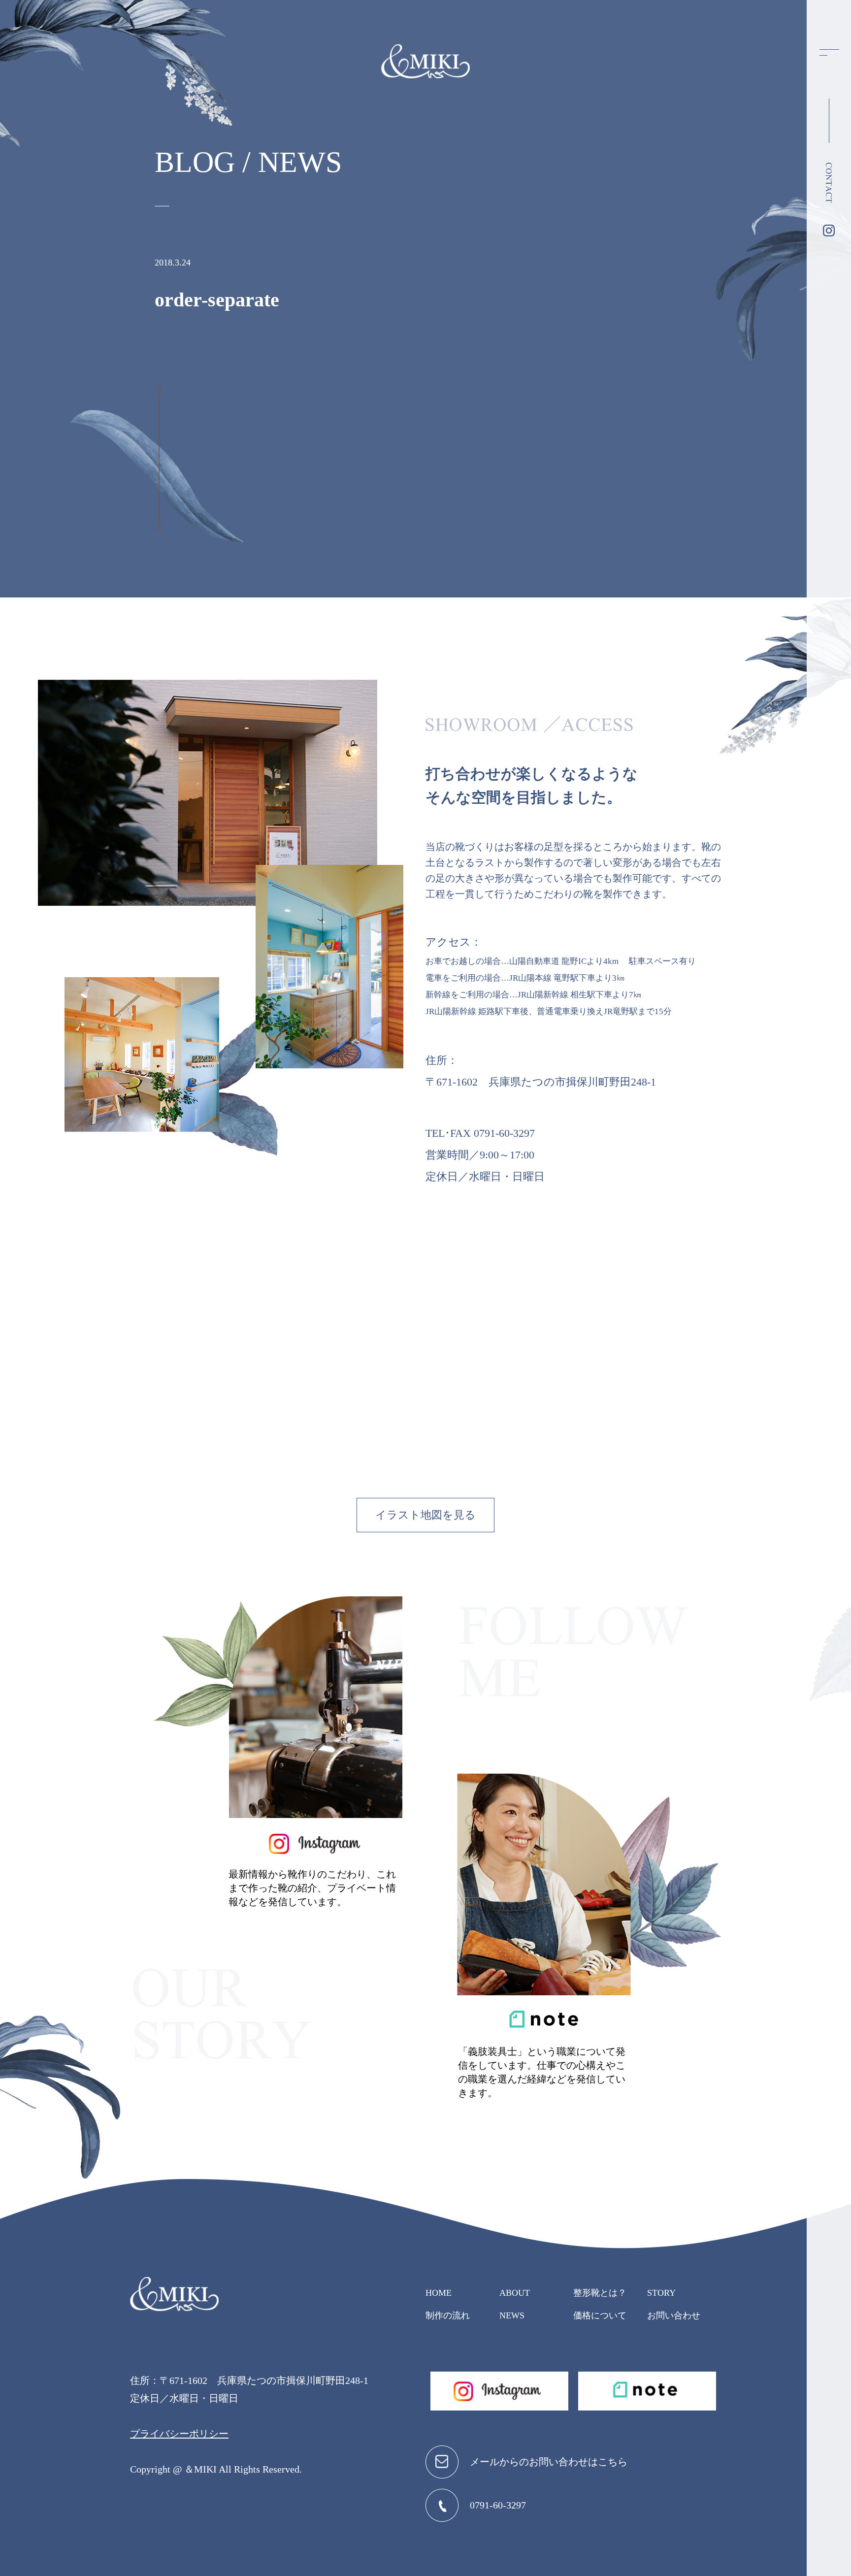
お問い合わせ (674, 2315)
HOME (439, 2293)
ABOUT (515, 2293)
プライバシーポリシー (179, 2434)
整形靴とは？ (600, 2293)
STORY (661, 2293)
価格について (600, 2315)
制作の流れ (448, 2315)
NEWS (512, 2315)
